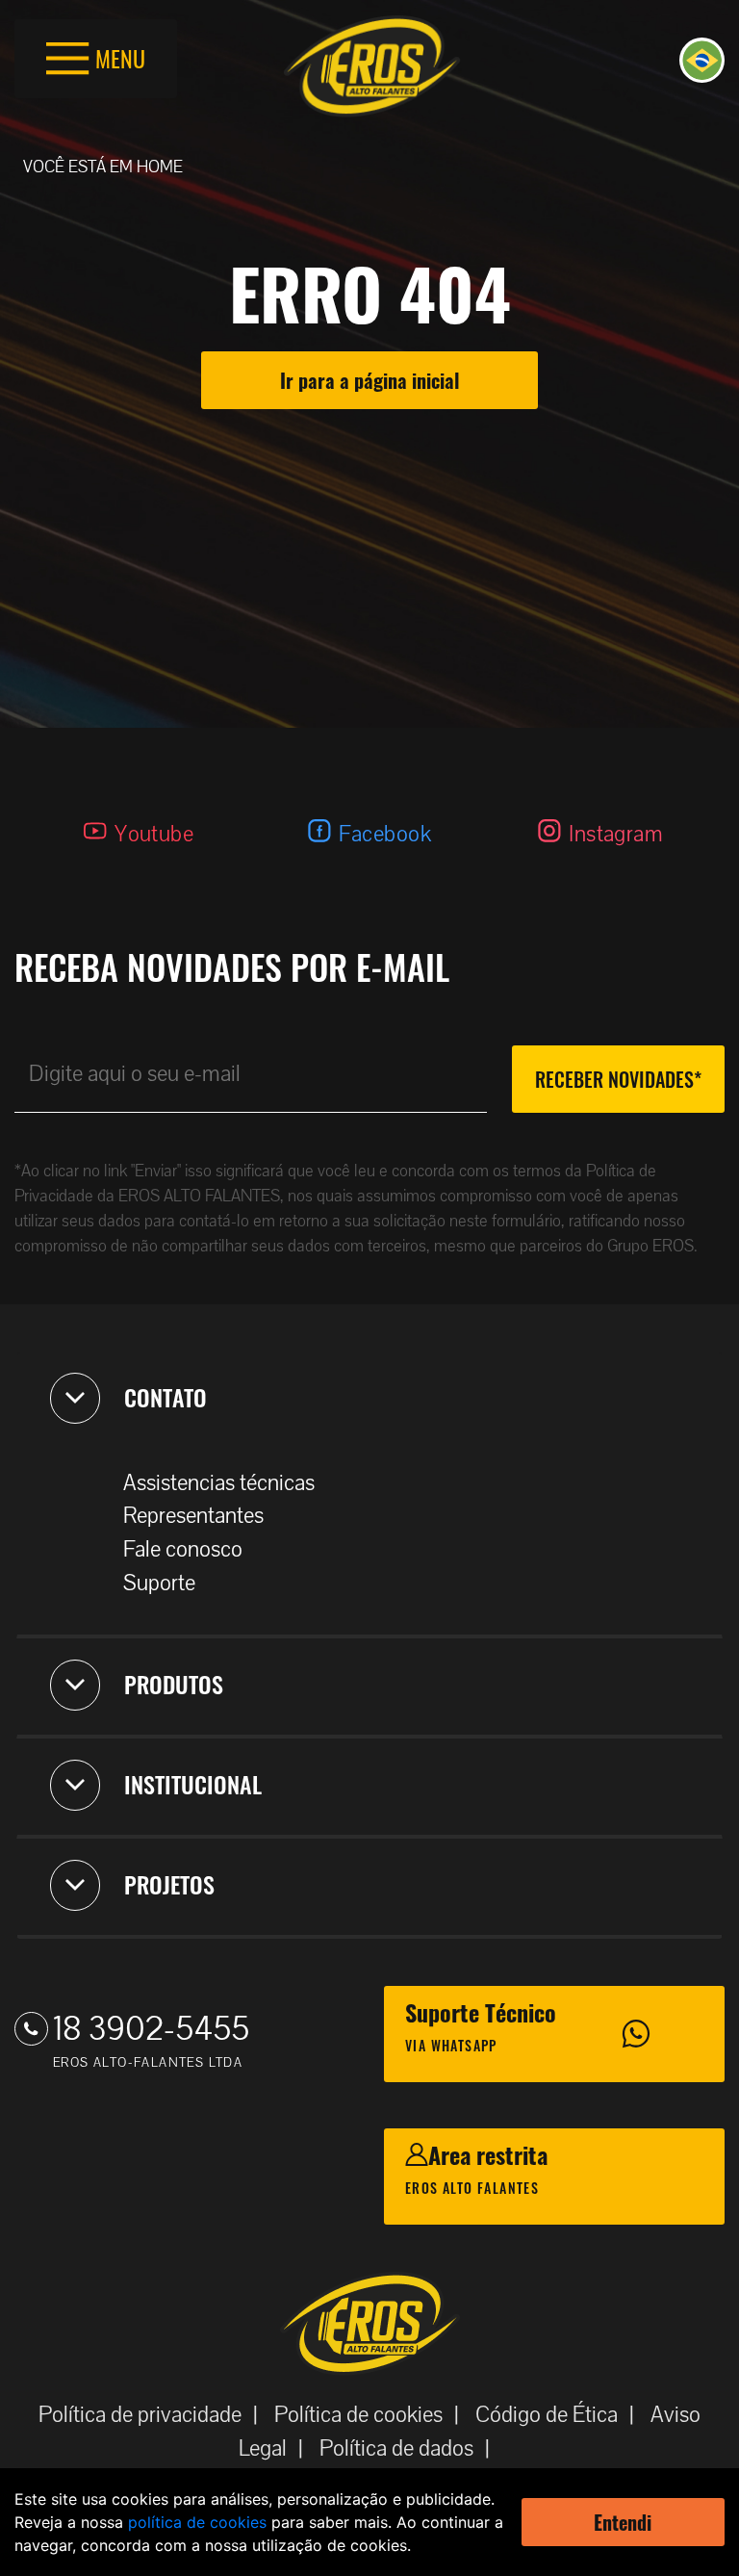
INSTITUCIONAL (193, 1784)
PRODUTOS (174, 1684)
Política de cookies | (372, 2415)
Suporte (159, 1583)
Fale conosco (183, 1549)
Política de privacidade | (154, 2415)
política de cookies (197, 2522)
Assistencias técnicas (219, 1483)
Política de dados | (410, 2448)
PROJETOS (169, 1884)
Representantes (193, 1516)
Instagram (616, 834)
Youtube (154, 834)
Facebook (385, 834)
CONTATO (166, 1397)
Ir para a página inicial (369, 380)
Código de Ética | (561, 2415)
